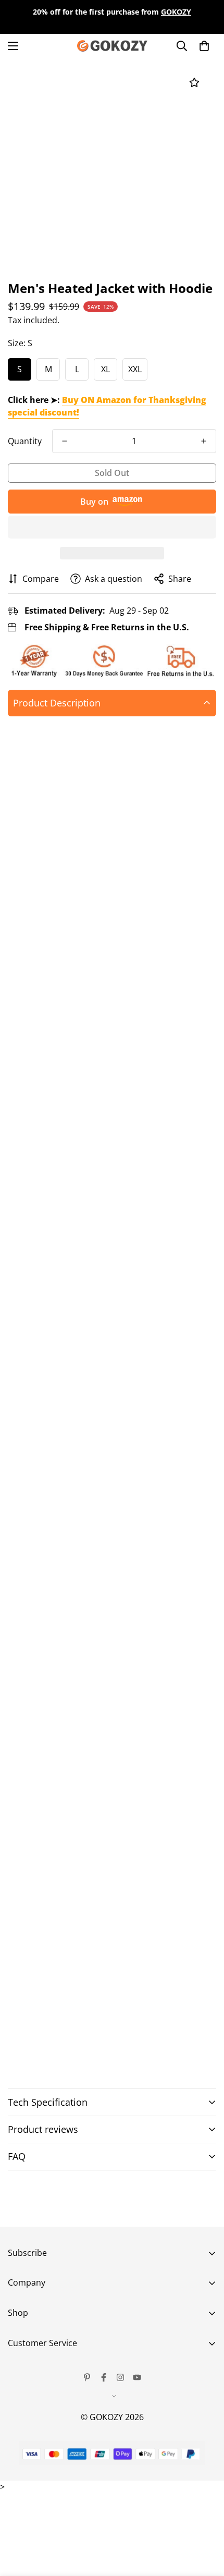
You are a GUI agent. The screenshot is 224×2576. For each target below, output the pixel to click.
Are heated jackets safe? (61, 2175)
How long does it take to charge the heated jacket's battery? (97, 2212)
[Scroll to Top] (205, 2521)
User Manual (33, 2470)
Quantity (25, 441)
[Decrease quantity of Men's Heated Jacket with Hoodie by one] (65, 441)
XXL (135, 369)
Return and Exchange (50, 2381)
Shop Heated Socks (68, 2055)
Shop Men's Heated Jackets (83, 2039)
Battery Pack (71, 1652)
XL (105, 369)
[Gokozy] (112, 46)
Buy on (94, 502)
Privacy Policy (34, 2416)
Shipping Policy (38, 2434)
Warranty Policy (39, 2399)
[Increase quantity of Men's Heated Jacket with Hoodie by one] (204, 441)
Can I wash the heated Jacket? (72, 2186)
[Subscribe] (204, 2309)
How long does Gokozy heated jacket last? (95, 2196)
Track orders (33, 2363)
